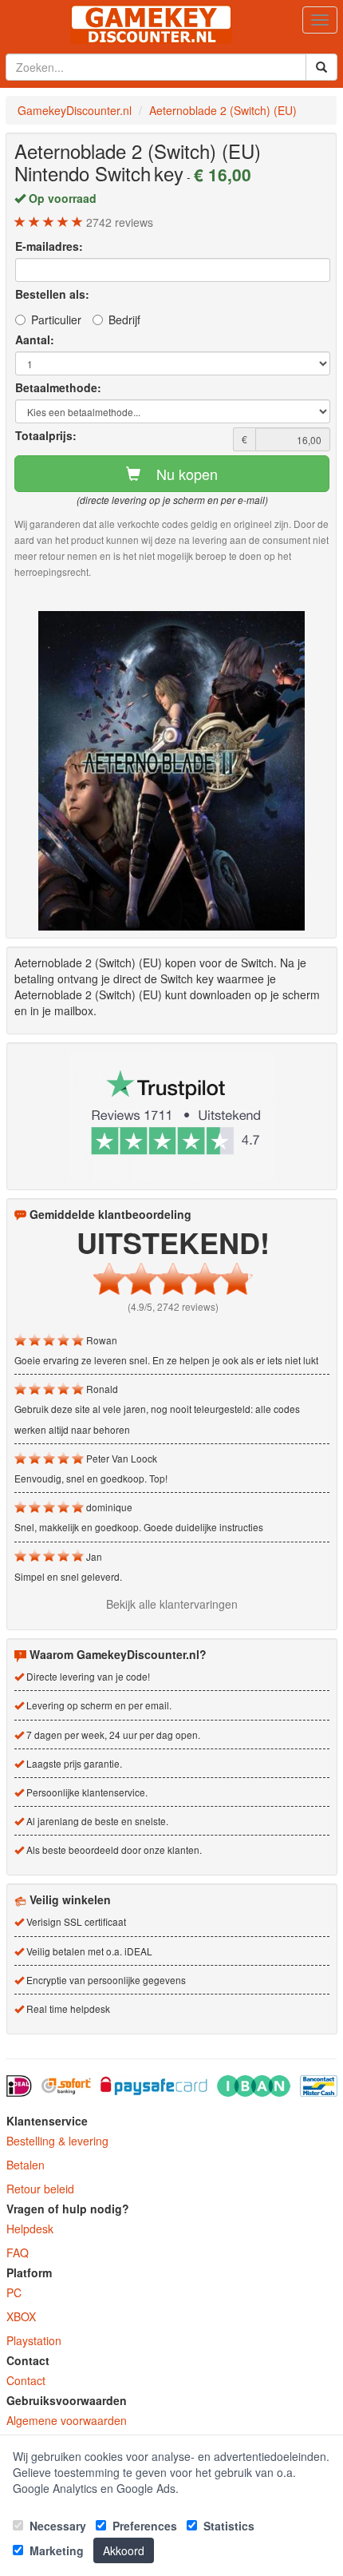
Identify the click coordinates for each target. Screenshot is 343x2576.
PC (14, 2292)
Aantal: (35, 339)
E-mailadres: (49, 246)
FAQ (18, 2253)
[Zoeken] (321, 67)
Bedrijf (124, 320)
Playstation (34, 2340)
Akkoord (124, 2550)
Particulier (56, 320)
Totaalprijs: (46, 435)
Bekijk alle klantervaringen (172, 1604)
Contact (26, 2380)
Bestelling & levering (57, 2141)
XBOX (21, 2316)
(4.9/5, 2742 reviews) (173, 1306)
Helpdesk (30, 2229)
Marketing (55, 2550)
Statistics (227, 2526)
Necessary (56, 2526)
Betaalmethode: (58, 387)
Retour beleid (40, 2189)
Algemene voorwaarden (67, 2420)
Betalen (26, 2165)
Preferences (143, 2526)
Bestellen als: (52, 294)
